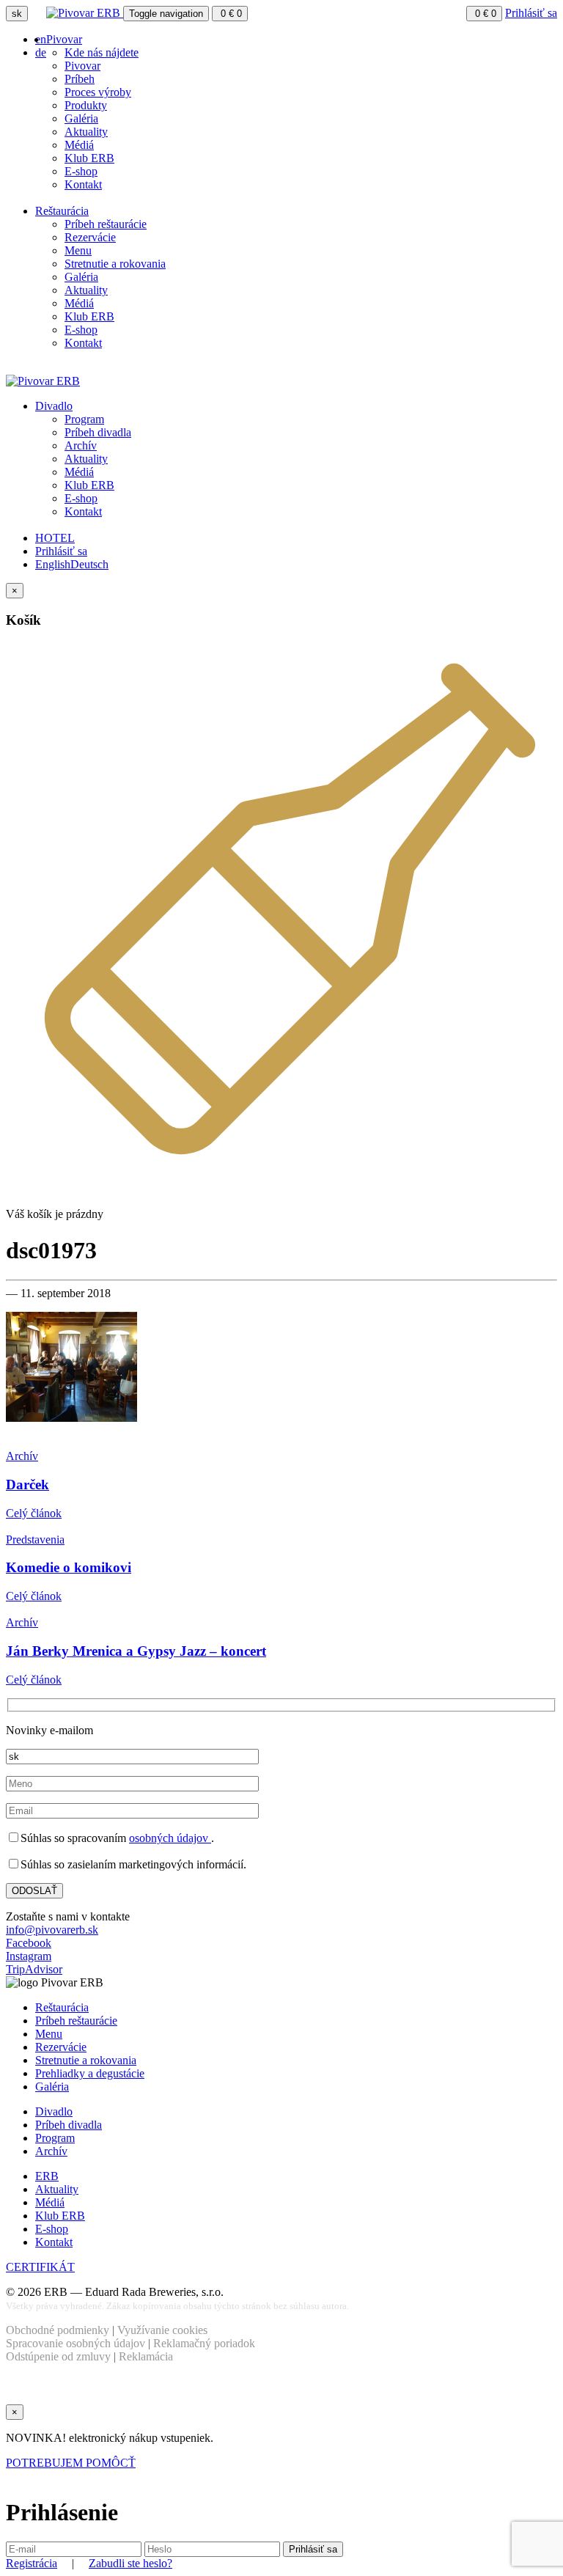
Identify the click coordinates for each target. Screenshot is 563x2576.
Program (84, 419)
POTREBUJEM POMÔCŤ (71, 2463)
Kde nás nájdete (102, 52)
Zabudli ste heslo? (130, 2563)
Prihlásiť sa (531, 13)
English (53, 564)
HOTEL (55, 538)
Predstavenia (35, 1540)
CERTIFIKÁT (40, 2267)
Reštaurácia (62, 211)
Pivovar (64, 39)
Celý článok (34, 1513)
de (41, 52)
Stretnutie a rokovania (115, 264)
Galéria (81, 118)
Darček (27, 1485)
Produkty (86, 105)
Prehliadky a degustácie (90, 2073)
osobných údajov (170, 1838)
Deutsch (89, 564)
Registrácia (32, 2563)
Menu (78, 250)
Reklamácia (146, 2356)
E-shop (81, 171)
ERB (47, 2176)
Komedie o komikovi (69, 1567)
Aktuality (86, 132)
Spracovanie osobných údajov (76, 2343)
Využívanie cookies (162, 2330)
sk (17, 14)
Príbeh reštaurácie (106, 224)
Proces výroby (98, 92)
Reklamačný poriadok (204, 2343)
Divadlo (54, 406)
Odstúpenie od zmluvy (58, 2356)
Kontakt (83, 184)
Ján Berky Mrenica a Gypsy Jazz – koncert (136, 1651)
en (41, 39)
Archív (81, 445)
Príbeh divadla (98, 432)
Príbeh (80, 79)
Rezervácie (90, 237)
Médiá (79, 145)
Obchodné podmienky (58, 2330)
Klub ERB (89, 158)
